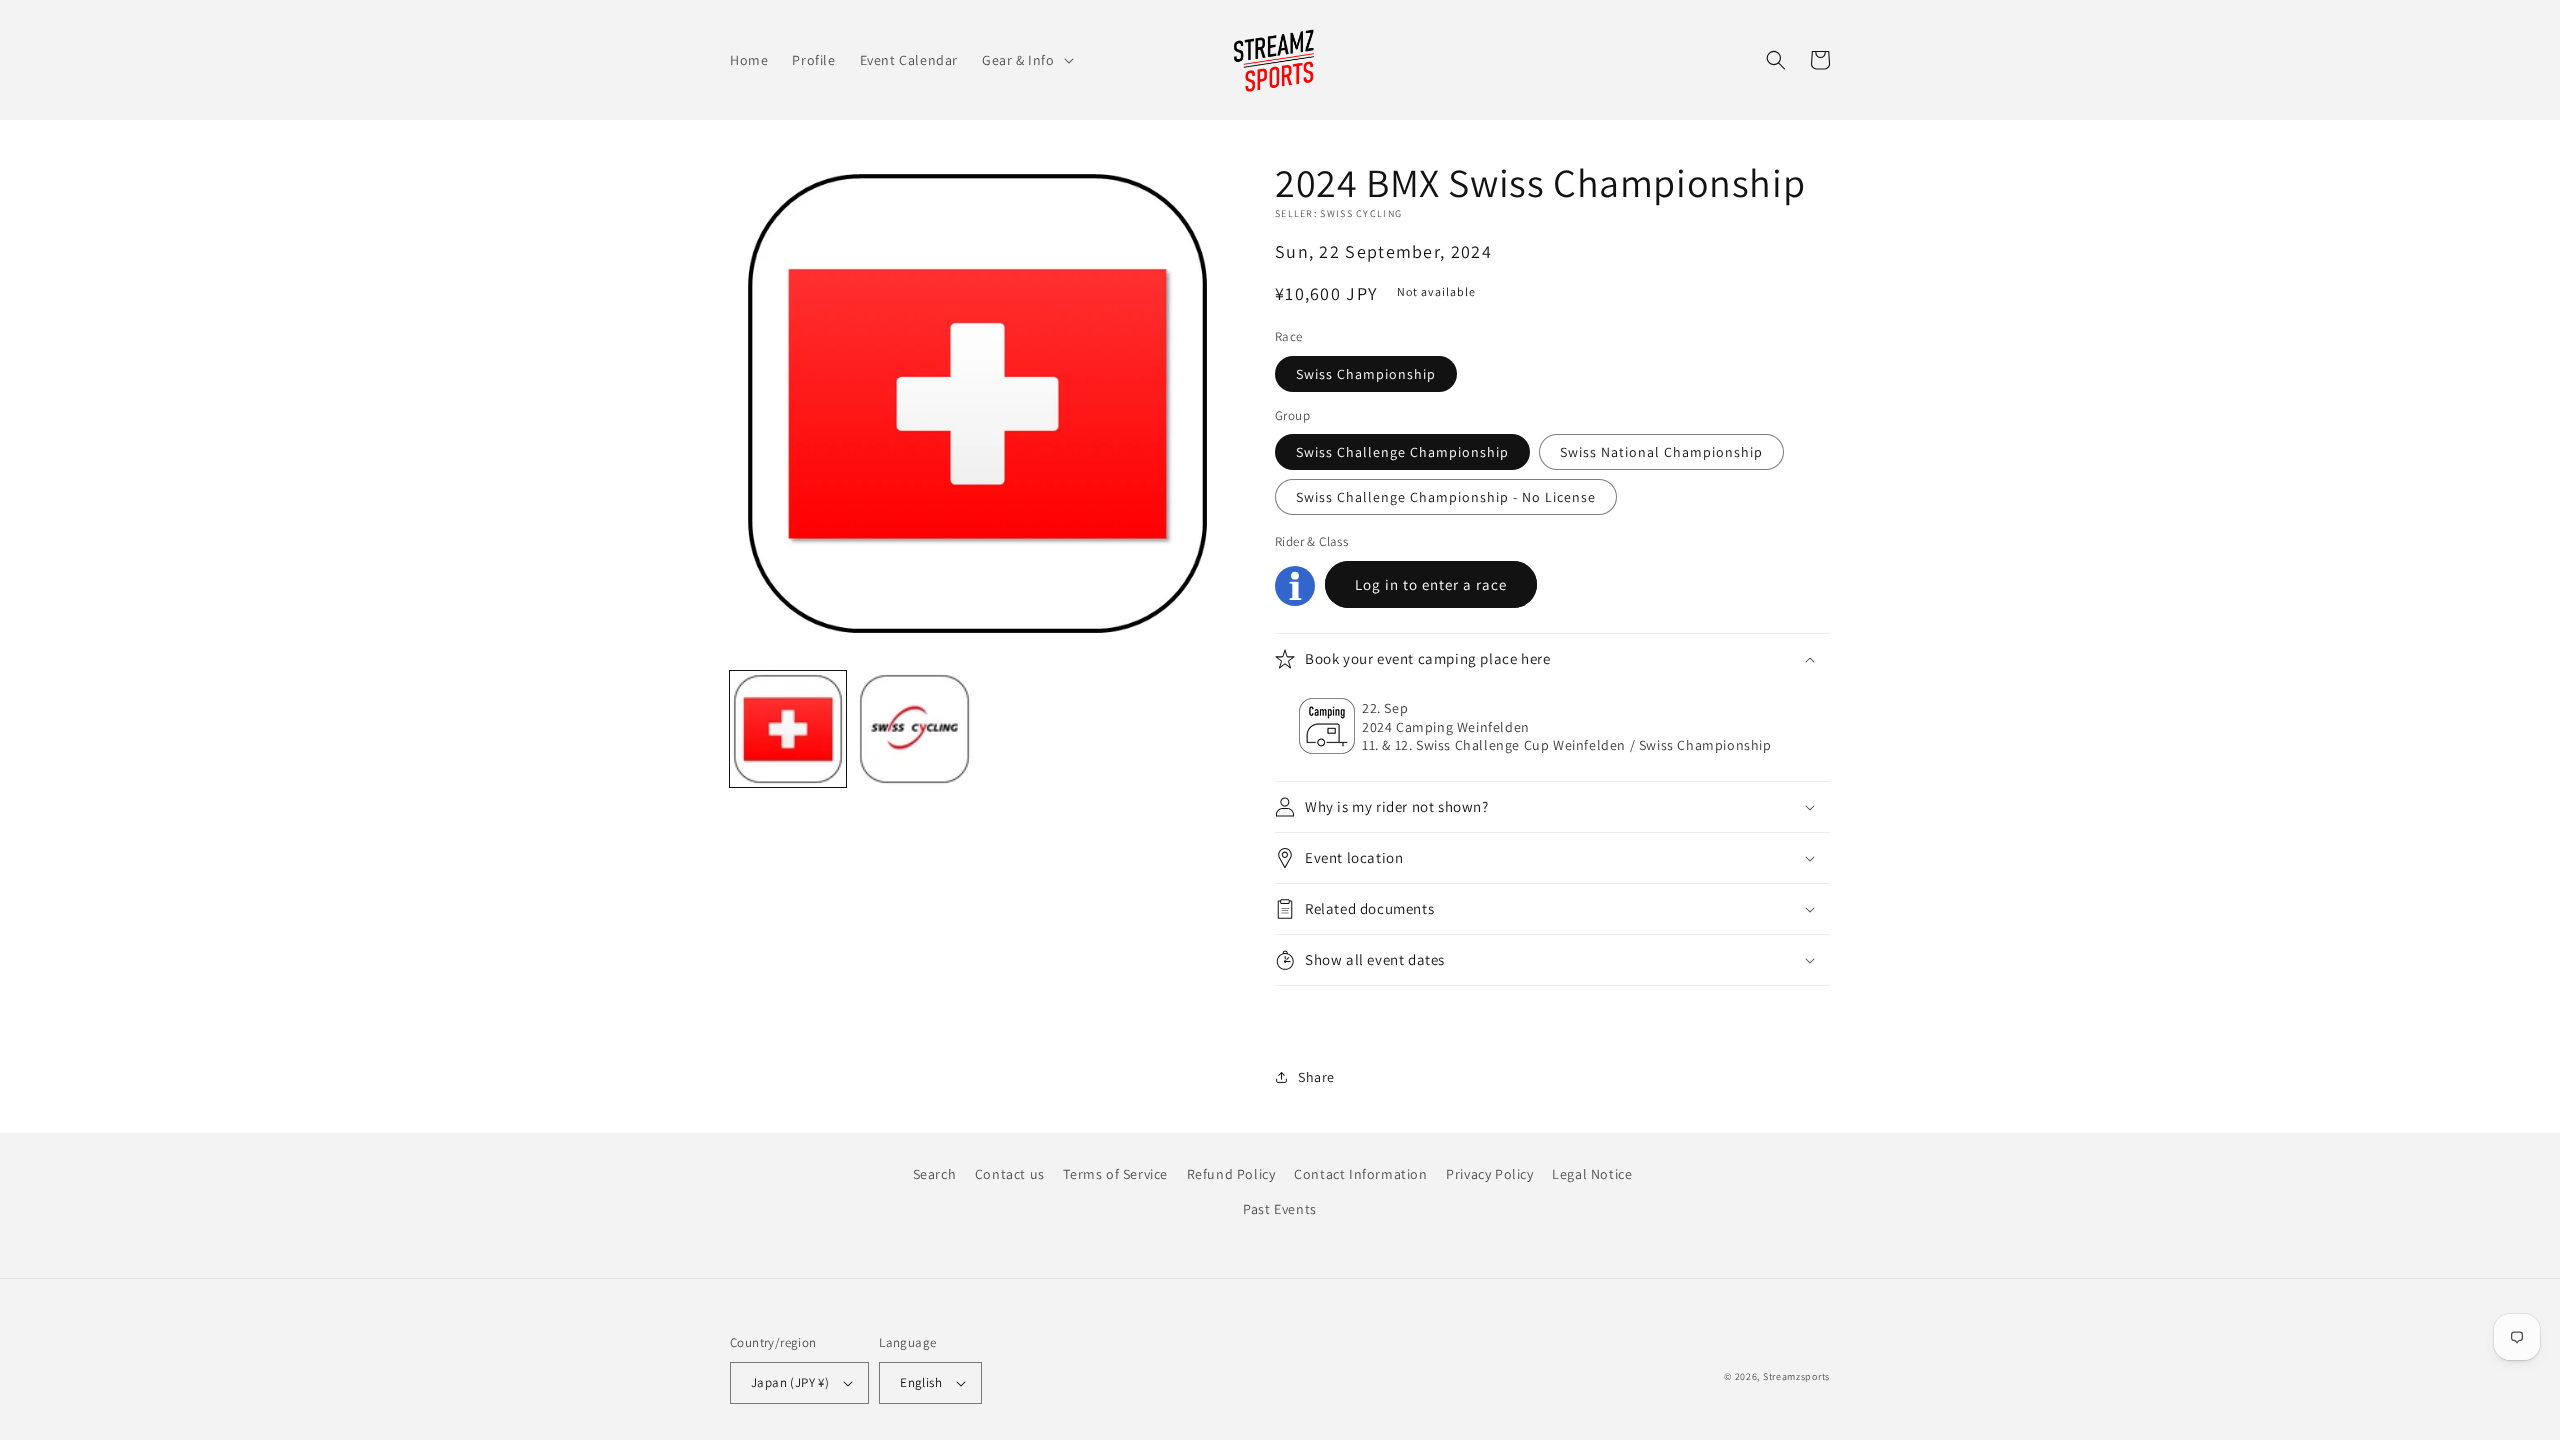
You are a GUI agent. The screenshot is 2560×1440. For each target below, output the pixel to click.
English (921, 1382)
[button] (1026, 60)
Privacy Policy (1489, 1174)
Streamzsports (1796, 1376)
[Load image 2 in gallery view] (914, 729)
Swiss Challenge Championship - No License (1446, 497)
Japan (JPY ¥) (790, 1382)
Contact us (1010, 1174)
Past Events (1280, 1209)
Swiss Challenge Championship (1402, 452)
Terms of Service (1115, 1174)
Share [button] (1316, 1077)
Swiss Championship (1366, 374)
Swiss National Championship (1661, 452)
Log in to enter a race (1431, 584)
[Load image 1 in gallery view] (788, 729)
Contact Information (1360, 1174)
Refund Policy (1231, 1174)
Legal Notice (1592, 1174)
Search (935, 1174)
